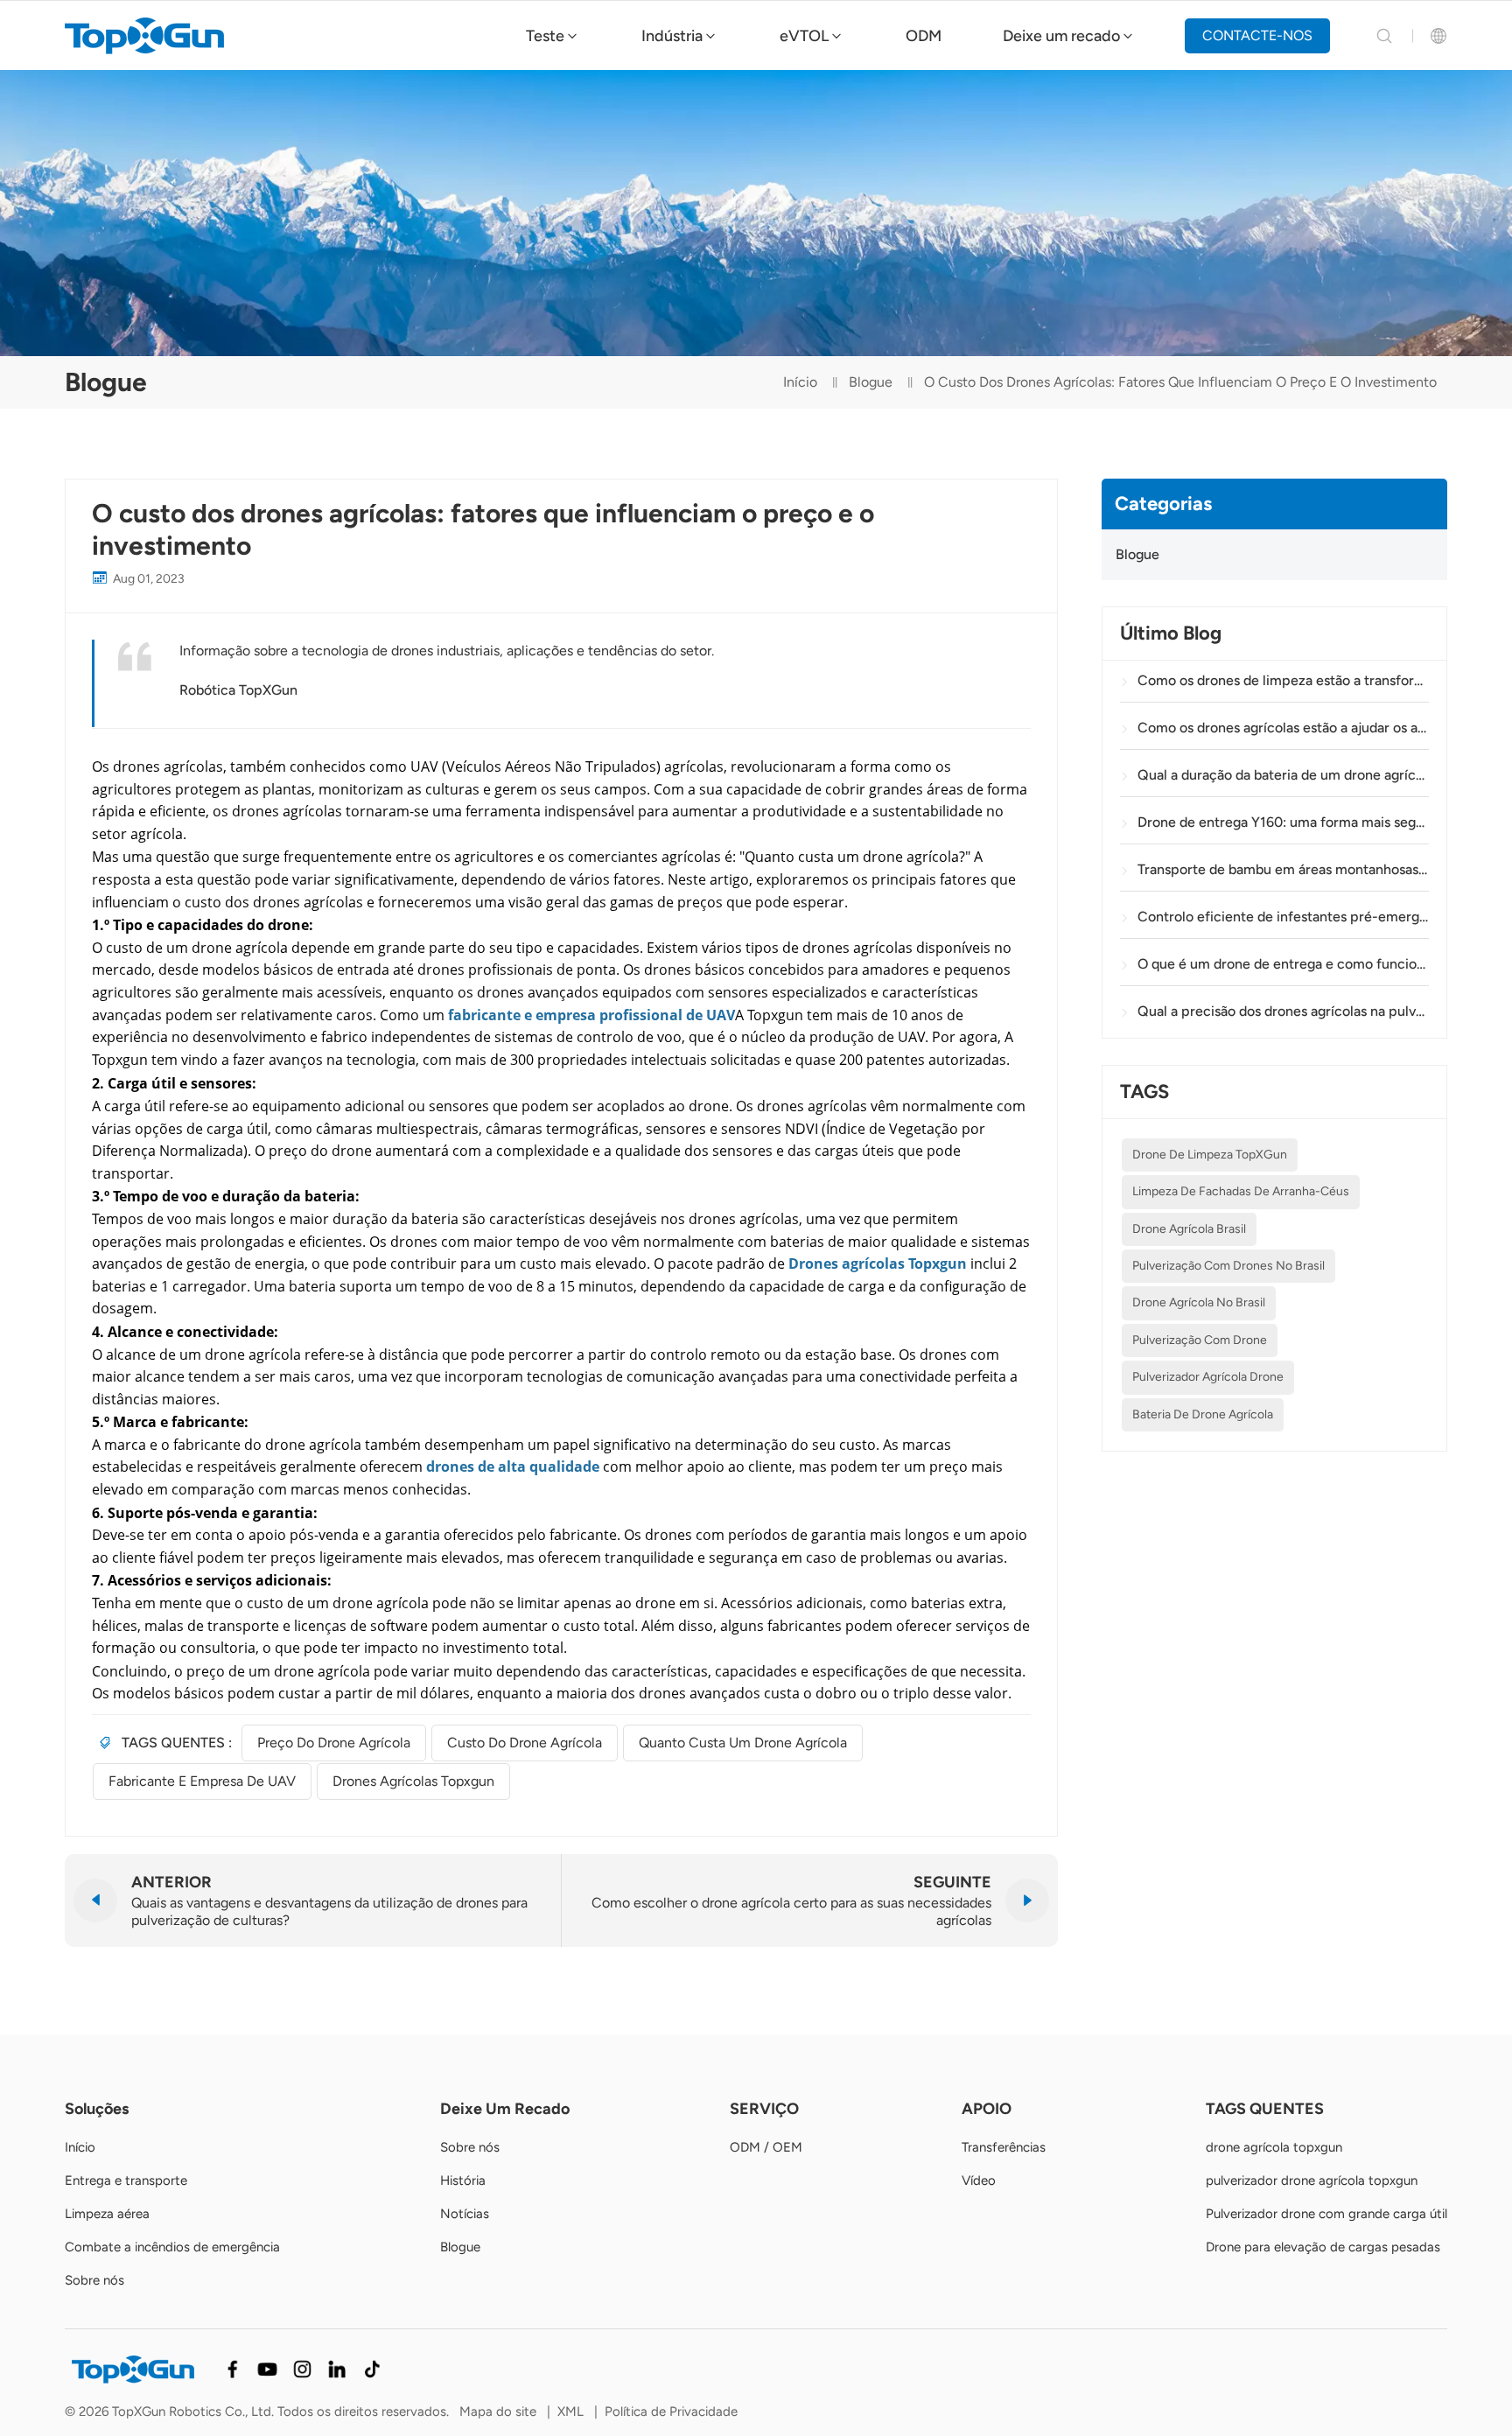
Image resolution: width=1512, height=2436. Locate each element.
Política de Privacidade (671, 2411)
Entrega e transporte (126, 2180)
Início (800, 382)
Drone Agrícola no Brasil (1199, 1302)
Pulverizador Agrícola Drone (1208, 1377)
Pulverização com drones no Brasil (1228, 1266)
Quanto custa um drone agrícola (743, 1743)
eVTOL (804, 36)
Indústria (672, 36)
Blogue (871, 382)
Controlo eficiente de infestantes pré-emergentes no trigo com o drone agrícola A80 (1283, 917)
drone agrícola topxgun (1274, 2147)
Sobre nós (94, 2280)
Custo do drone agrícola (525, 1743)
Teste (545, 36)
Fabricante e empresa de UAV (202, 1781)
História (463, 2180)
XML (570, 2411)
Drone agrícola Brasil (1189, 1229)
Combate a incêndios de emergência (172, 2247)
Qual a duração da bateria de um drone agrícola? (1283, 775)
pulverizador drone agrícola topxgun (1312, 2180)
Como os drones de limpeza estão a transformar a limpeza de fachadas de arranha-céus (1283, 680)
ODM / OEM (766, 2147)
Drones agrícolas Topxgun (413, 1781)
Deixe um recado (1061, 36)
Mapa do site (498, 2411)
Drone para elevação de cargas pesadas (1323, 2247)
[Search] (1384, 36)
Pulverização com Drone (1200, 1340)
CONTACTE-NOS (1257, 35)
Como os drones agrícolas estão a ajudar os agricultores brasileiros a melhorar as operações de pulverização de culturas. (1283, 728)
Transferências (1004, 2147)
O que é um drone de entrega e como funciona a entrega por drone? (1283, 964)
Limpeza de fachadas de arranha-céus (1241, 1191)
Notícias (465, 2214)
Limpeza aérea (107, 2214)
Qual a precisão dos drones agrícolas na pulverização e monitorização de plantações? (1283, 1011)
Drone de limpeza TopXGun (1210, 1155)
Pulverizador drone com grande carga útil (1326, 2214)
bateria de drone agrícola (1203, 1414)
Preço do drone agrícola (334, 1743)
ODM (924, 36)
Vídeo (979, 2180)
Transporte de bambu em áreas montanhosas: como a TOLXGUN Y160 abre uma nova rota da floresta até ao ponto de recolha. (1283, 869)
